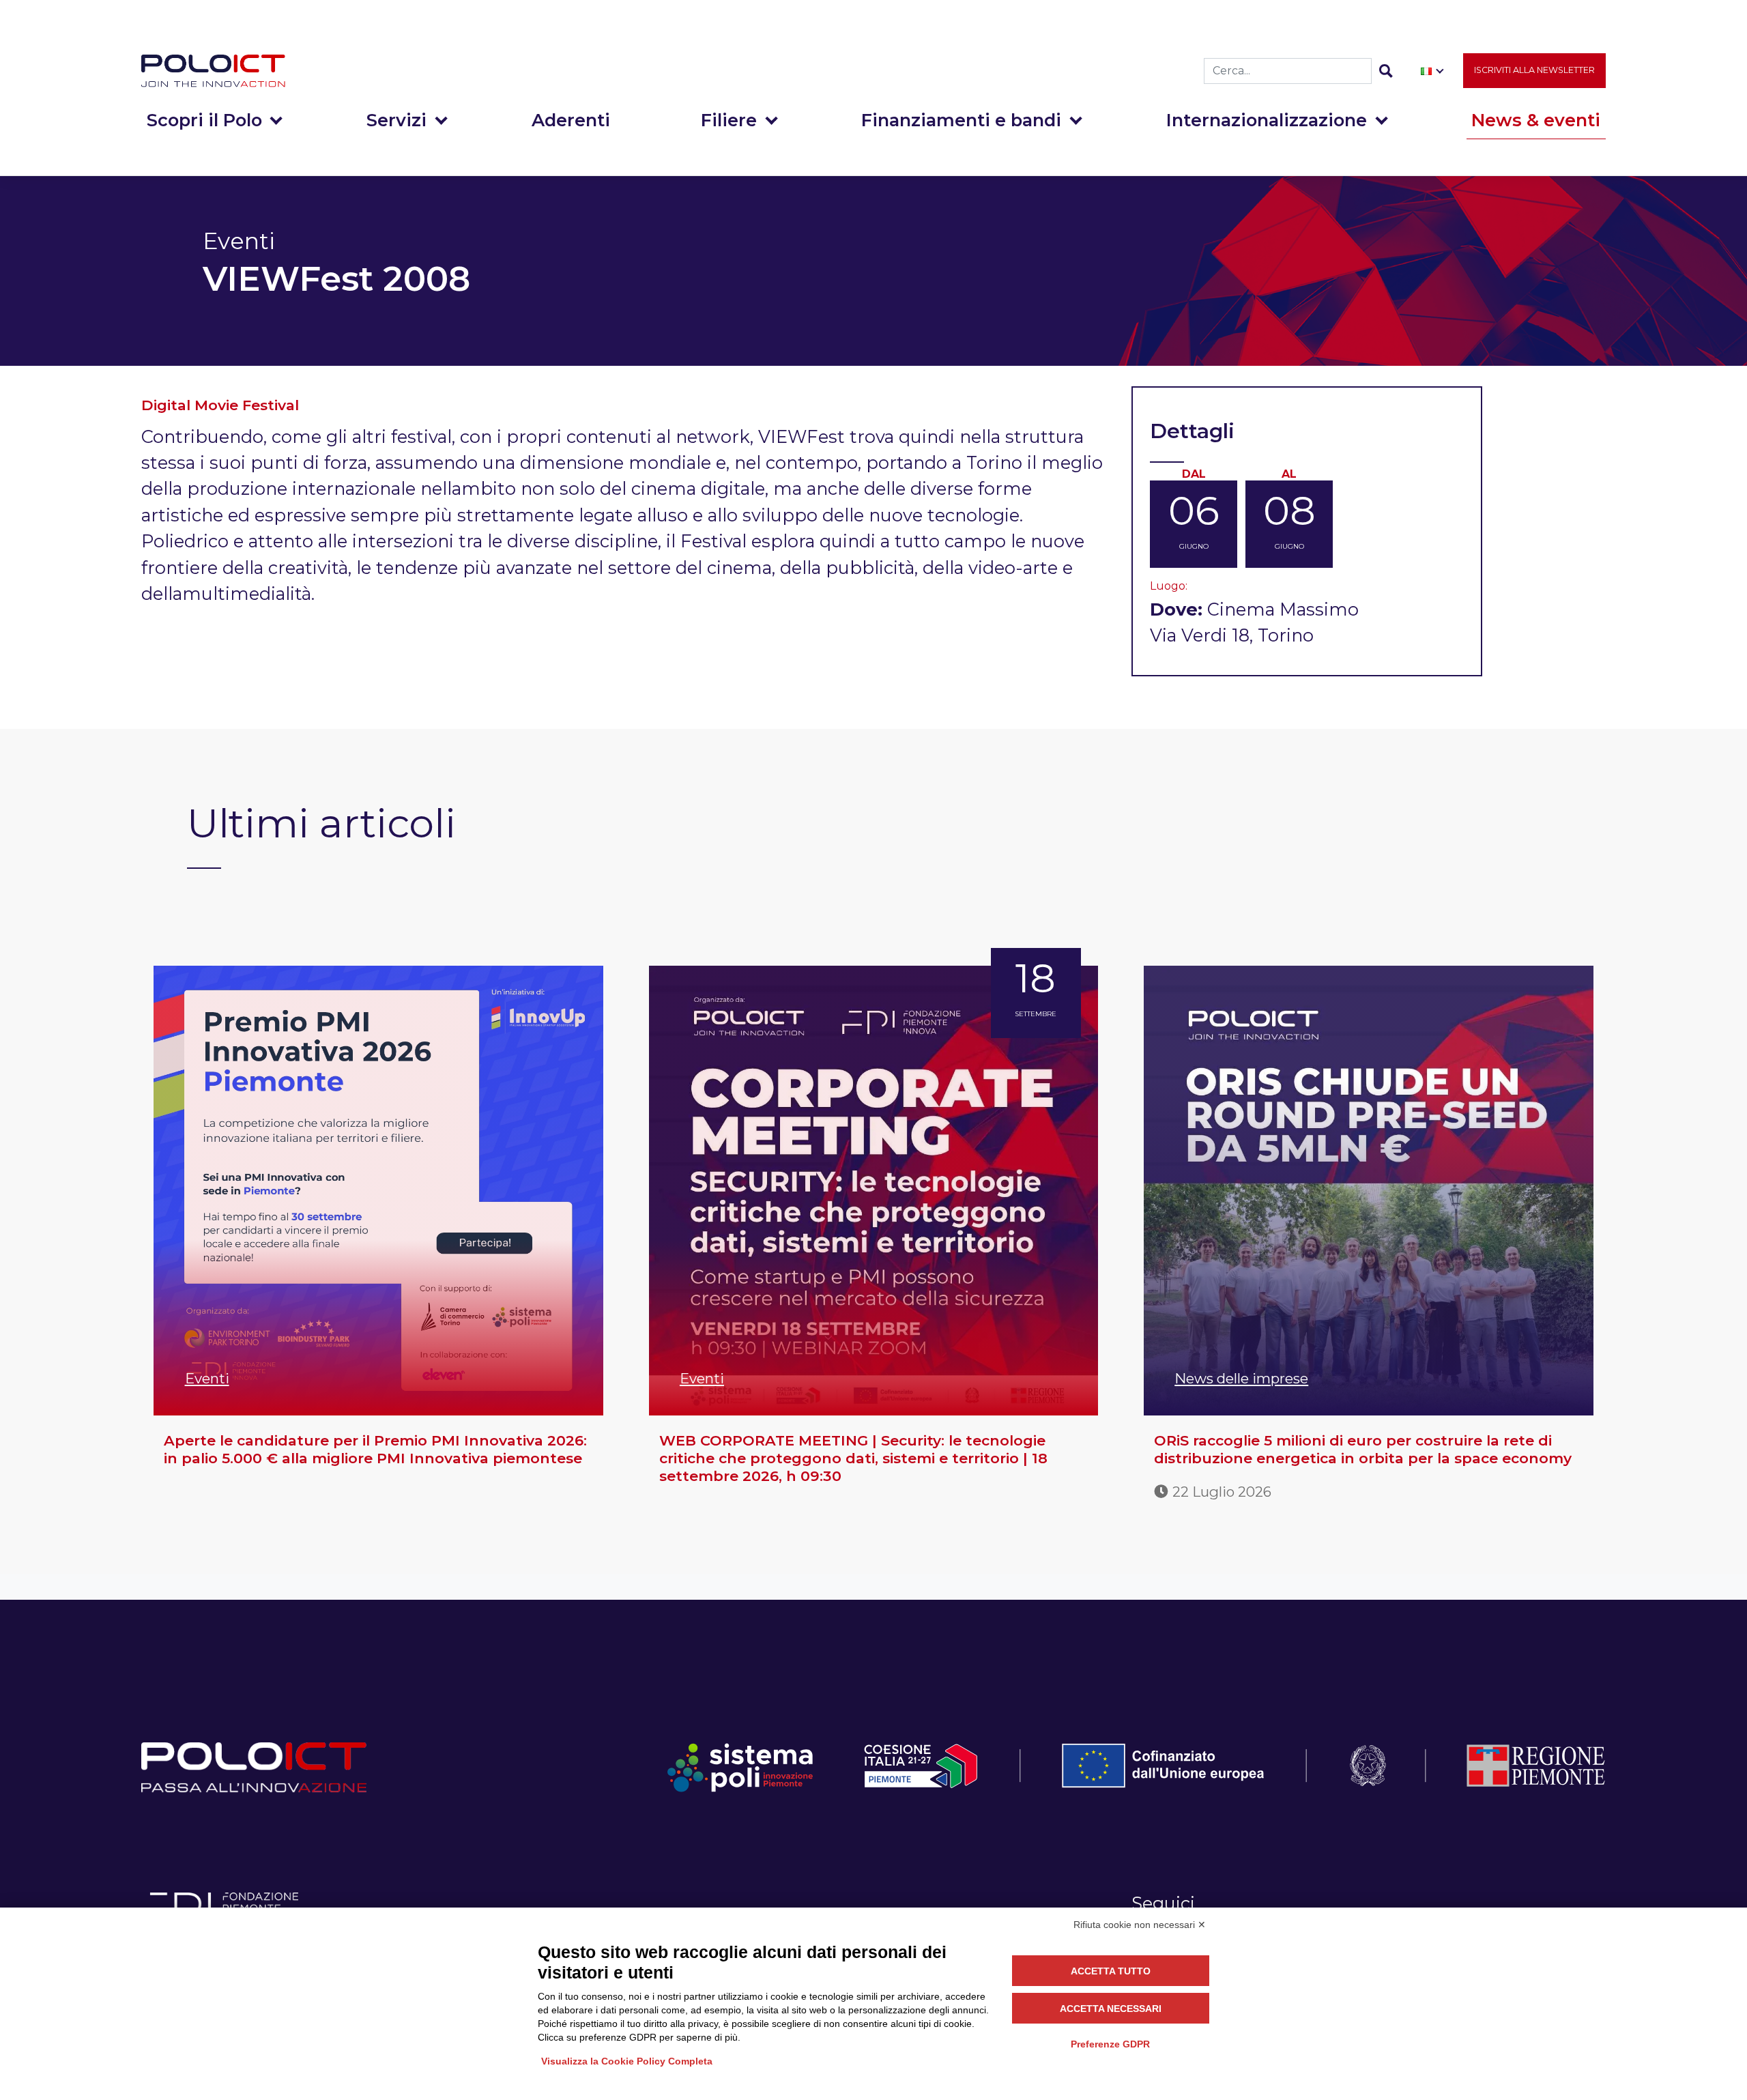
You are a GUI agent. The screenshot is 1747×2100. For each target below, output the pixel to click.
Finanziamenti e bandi (961, 120)
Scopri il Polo (204, 120)
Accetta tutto (1111, 1971)
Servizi (396, 120)
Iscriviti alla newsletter (1534, 70)
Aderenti (571, 120)
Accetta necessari (1111, 2009)
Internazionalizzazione (1267, 120)
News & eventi (1536, 120)
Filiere (729, 120)
